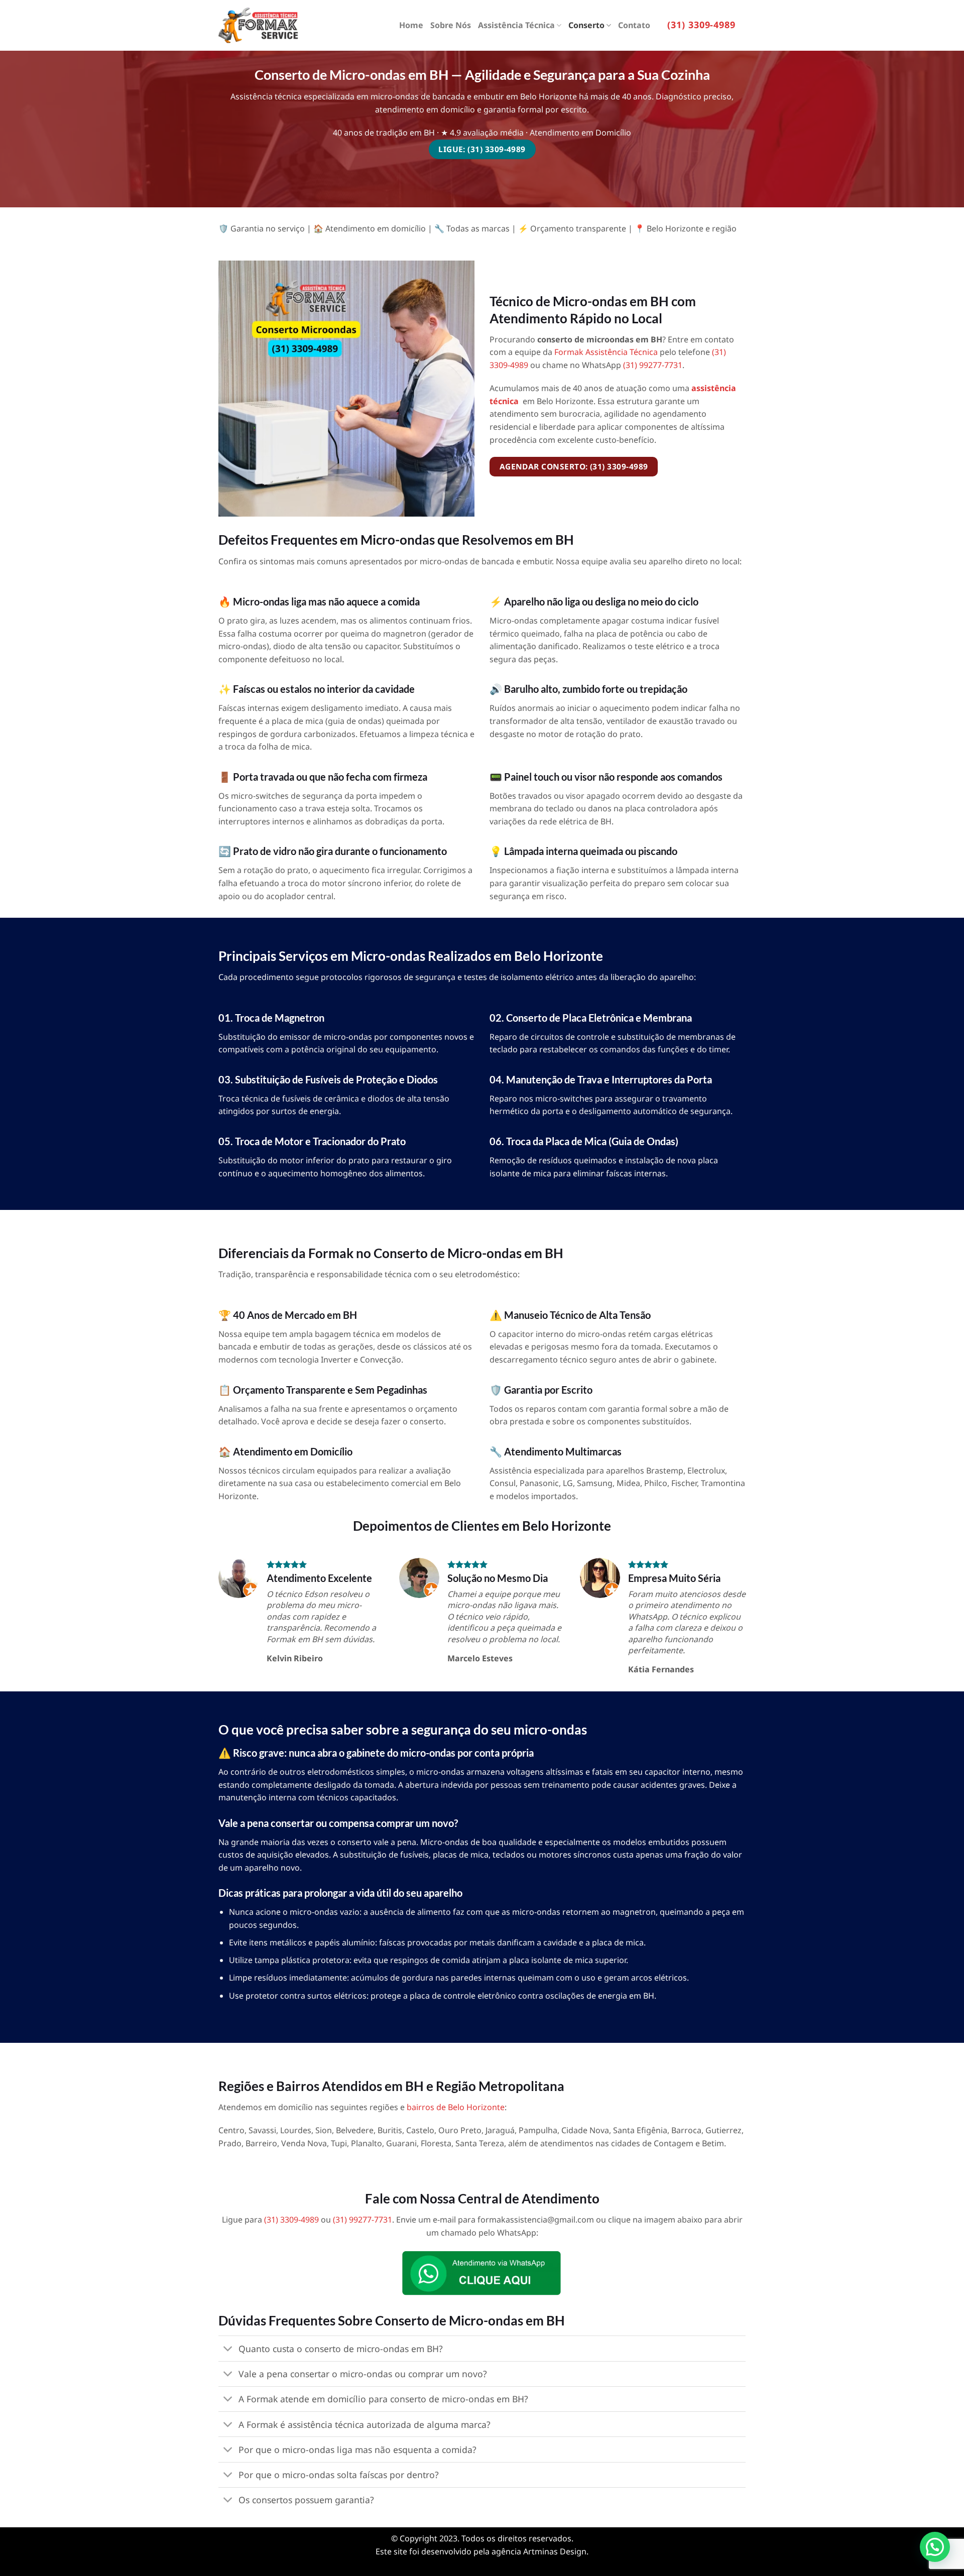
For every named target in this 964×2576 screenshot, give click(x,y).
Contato (634, 25)
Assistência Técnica (516, 25)
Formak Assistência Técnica (606, 352)
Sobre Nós (451, 25)
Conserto (586, 25)
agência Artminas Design (539, 2551)
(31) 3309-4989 (701, 25)
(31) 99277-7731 (653, 365)
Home (411, 25)
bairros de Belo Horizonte (456, 2107)
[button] (935, 2547)
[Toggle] (228, 2350)
